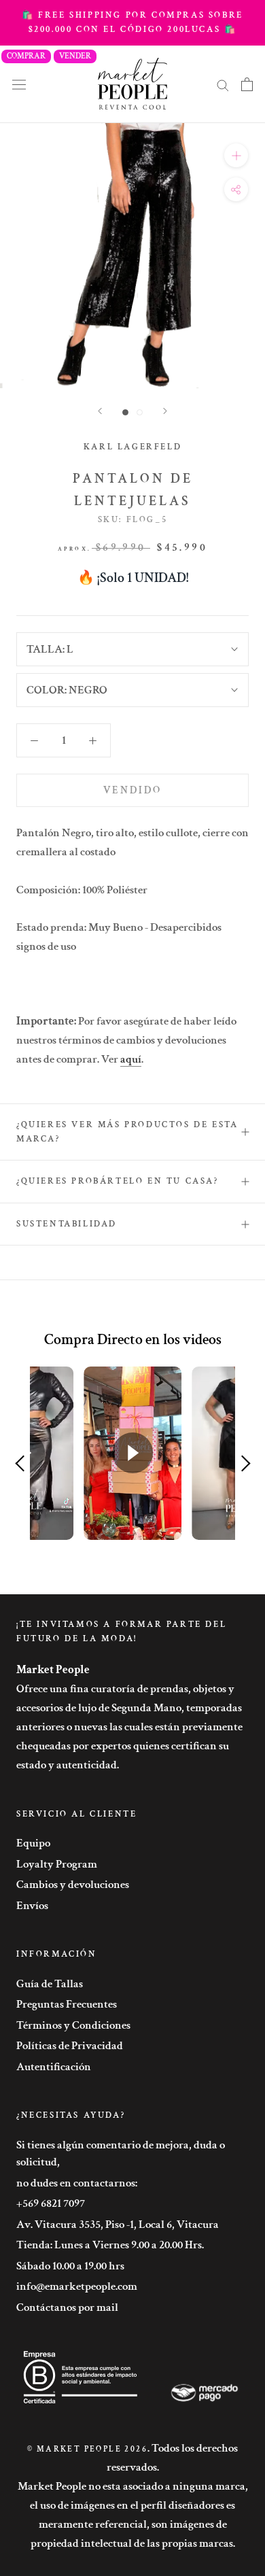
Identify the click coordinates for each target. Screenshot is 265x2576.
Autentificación (54, 2067)
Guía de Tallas (50, 1984)
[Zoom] (236, 155)
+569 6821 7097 (51, 2203)
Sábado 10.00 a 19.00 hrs (70, 2266)
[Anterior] (100, 411)
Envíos (32, 1906)
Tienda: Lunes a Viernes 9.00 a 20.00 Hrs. (110, 2245)
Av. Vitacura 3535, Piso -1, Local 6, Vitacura (118, 2225)
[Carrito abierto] (247, 84)
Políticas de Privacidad (70, 2046)
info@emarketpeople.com (77, 2286)
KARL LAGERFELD (132, 447)
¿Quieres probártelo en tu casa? (118, 1181)
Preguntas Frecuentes (67, 2004)
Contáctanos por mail (67, 2307)
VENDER (75, 56)
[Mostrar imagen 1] (125, 412)
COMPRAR (26, 56)
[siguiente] (165, 411)
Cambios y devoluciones (73, 1885)
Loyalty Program (57, 1864)
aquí (131, 1059)
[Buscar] (223, 84)
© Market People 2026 (87, 2449)
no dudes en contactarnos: (77, 2183)
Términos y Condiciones (73, 2025)
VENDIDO (132, 790)
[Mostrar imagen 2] (140, 412)
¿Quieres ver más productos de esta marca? (127, 1132)
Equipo (33, 1843)
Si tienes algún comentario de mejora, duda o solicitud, (121, 2154)
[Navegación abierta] (19, 84)
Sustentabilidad (67, 1224)
